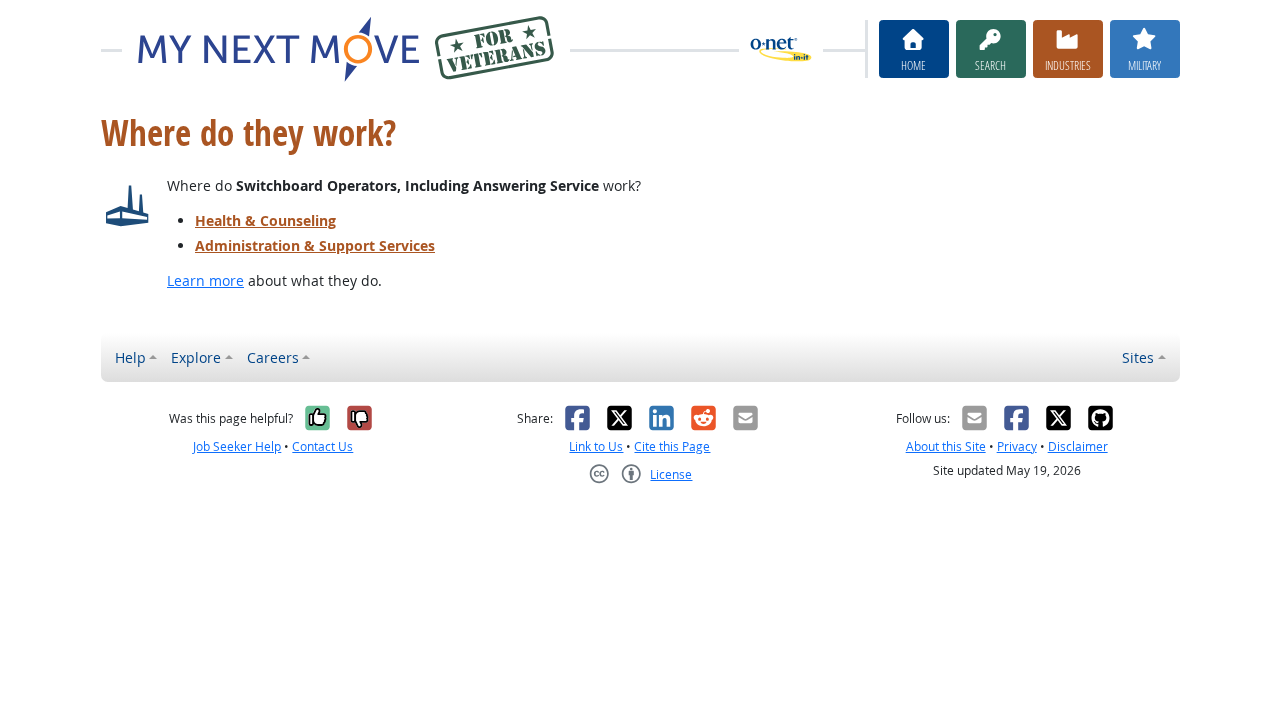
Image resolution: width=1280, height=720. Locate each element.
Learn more (205, 280)
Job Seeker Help (237, 446)
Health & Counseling (265, 220)
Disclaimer (1078, 446)
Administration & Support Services (315, 245)
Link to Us (596, 446)
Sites (1138, 357)
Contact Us (322, 446)
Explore (196, 357)
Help (130, 357)
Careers (273, 357)
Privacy (1017, 446)
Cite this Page (672, 446)
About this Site (946, 446)
